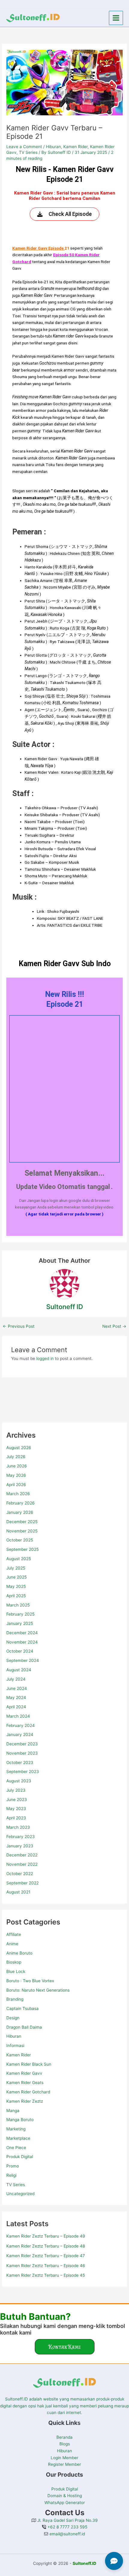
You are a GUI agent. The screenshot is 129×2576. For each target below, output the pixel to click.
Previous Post (19, 1327)
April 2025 (16, 1596)
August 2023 (19, 1781)
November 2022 (22, 1864)
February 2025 (20, 1614)
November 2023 (22, 1753)
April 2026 (16, 1485)
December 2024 (22, 1633)
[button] (65, 2347)
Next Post (114, 1327)
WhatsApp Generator (65, 2503)
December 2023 (22, 1744)
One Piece (16, 2148)
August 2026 (19, 1448)
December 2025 (22, 1522)
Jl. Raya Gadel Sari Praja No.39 (67, 2520)
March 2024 (18, 1716)
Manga (13, 2111)
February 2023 (21, 1837)
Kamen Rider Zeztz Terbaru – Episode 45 (46, 2275)
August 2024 (19, 1670)
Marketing (16, 2129)
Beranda (64, 2437)
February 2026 (21, 1503)
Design (13, 2018)
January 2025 (20, 1623)
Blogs (65, 2444)
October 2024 (20, 1651)
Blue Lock (16, 1971)
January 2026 (20, 1512)
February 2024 (21, 1725)
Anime (12, 1944)
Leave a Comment (24, 147)
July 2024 (16, 1679)
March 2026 (18, 1494)
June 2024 (17, 1688)
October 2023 (20, 1762)
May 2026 (16, 1475)
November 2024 (22, 1642)
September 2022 (22, 1883)
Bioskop (14, 1962)
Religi (11, 2175)
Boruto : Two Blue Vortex (30, 1981)
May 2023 (16, 1809)
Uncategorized (20, 2194)
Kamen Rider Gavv (24, 2073)
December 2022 (22, 1855)
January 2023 (20, 1846)
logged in (45, 1358)
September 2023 (23, 1772)
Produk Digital (20, 2157)
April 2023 (16, 1818)
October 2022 (20, 1874)
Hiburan (14, 2036)
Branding (15, 1999)
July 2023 (16, 1790)
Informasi (15, 2046)
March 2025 (18, 1605)
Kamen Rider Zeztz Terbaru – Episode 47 (46, 2256)
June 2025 (16, 1577)
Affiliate (14, 1934)
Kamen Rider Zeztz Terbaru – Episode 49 (46, 2236)
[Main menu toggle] (116, 18)
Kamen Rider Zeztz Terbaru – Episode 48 (46, 2246)
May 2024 (16, 1697)
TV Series (16, 2185)
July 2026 (16, 1457)
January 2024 (20, 1734)
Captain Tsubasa (22, 2008)
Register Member (64, 2464)
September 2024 (23, 1660)
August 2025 (19, 1559)
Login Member (64, 2458)
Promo (13, 2166)
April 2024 (16, 1707)
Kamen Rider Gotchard (28, 2092)
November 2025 (22, 1531)
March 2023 (18, 1827)
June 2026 (17, 1466)
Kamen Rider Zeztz (25, 2101)
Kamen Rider (19, 2055)
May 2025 (16, 1586)
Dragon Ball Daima (24, 2027)
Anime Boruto (19, 1953)
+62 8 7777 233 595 (67, 2527)
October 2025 (20, 1540)
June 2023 (17, 1800)
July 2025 (16, 1568)
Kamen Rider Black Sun (29, 2064)
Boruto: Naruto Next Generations (38, 1990)
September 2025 (22, 1549)
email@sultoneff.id (67, 2534)
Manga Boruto (20, 2120)
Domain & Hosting (65, 2496)
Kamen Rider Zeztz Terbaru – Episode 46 (46, 2266)
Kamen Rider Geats (25, 2083)
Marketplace (18, 2138)
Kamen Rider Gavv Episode (38, 248)
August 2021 (18, 1892)
